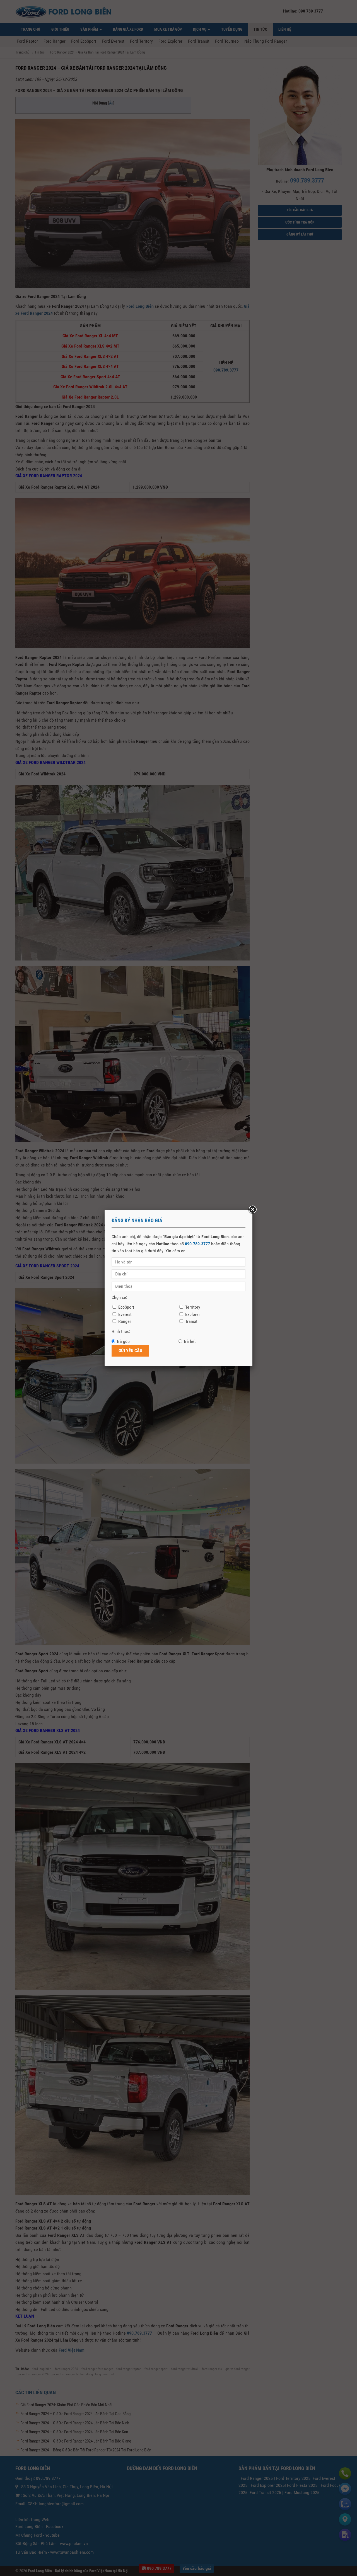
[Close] (252, 1210)
